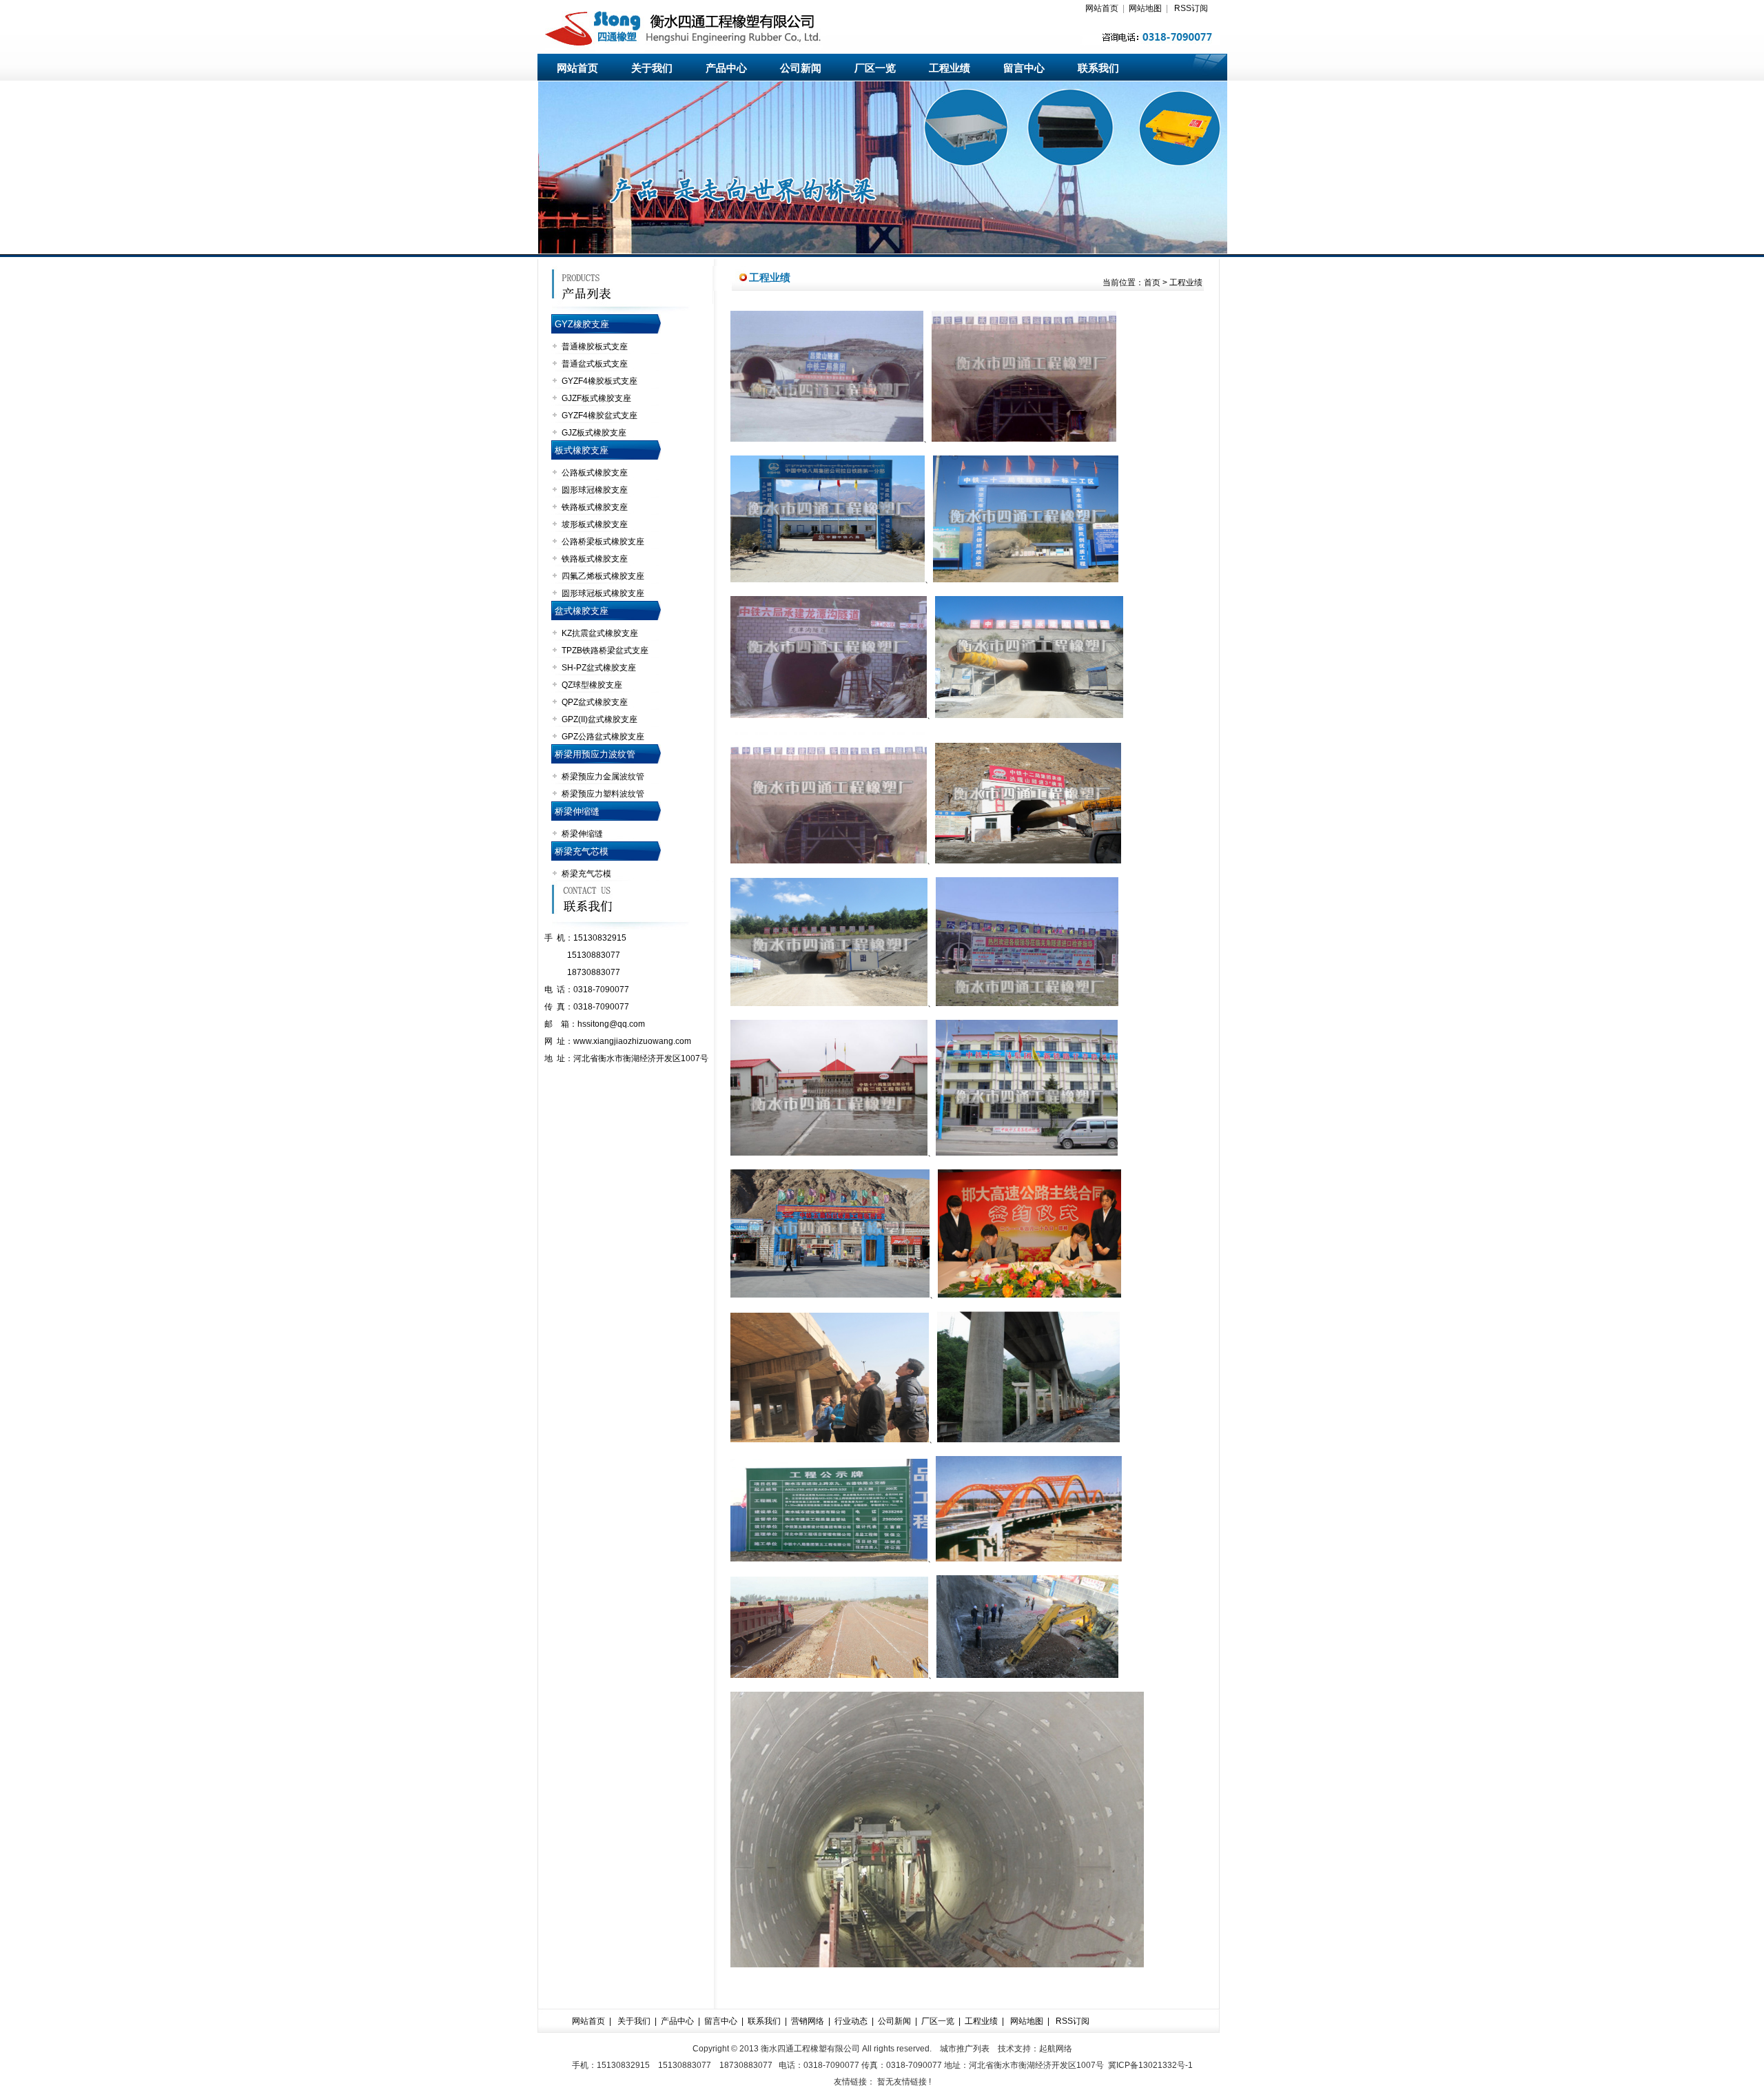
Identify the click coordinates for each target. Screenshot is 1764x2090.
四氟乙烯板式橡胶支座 (603, 576)
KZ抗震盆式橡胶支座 (600, 633)
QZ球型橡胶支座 (592, 685)
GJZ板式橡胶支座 (594, 433)
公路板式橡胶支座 (595, 473)
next (1211, 172)
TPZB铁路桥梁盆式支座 (605, 650)
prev (554, 172)
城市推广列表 (965, 2049)
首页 (1152, 283)
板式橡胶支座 (582, 450)
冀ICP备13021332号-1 (1150, 2065)
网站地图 (1145, 8)
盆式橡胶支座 (582, 611)
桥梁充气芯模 (582, 851)
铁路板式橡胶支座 (595, 507)
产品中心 (726, 68)
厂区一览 (875, 68)
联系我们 (1098, 68)
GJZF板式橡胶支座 (596, 398)
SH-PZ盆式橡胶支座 (599, 668)
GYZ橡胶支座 (582, 324)
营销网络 (808, 2021)
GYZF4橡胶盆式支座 (599, 416)
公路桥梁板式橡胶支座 (603, 542)
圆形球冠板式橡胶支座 (603, 593)
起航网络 (1056, 2049)
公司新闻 (801, 68)
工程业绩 (950, 68)
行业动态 (851, 2021)
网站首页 (1102, 8)
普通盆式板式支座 (595, 364)
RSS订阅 (1191, 8)
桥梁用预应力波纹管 (595, 754)
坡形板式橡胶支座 (595, 524)
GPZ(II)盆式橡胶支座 (599, 719)
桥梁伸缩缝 (577, 811)
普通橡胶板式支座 (595, 347)
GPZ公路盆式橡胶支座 (603, 737)
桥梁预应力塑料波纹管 (603, 794)
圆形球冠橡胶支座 (595, 490)
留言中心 (1024, 68)
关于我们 (652, 68)
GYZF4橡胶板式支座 (599, 381)
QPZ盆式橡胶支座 (595, 702)
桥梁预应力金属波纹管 (603, 777)
